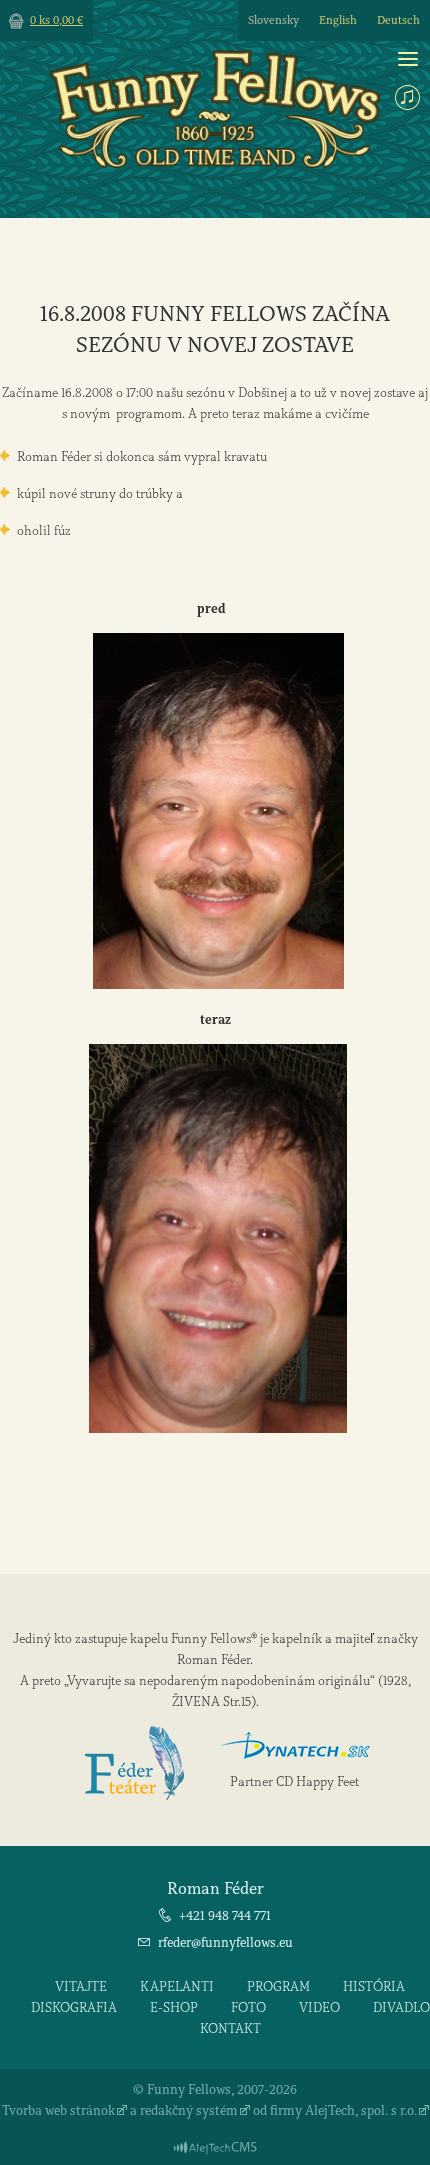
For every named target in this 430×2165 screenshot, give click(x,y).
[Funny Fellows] (215, 163)
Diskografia (74, 2007)
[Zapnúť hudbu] (407, 97)
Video (319, 2007)
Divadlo (401, 2007)
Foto (248, 2007)
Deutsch (398, 20)
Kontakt (230, 2028)
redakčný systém (189, 2110)
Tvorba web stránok (58, 2110)
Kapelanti (177, 1986)
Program (278, 1986)
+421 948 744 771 (225, 1915)
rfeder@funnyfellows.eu (225, 1942)
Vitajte (81, 1986)
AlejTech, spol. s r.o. (361, 2110)
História (374, 1986)
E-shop (174, 2007)
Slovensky (273, 20)
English (338, 20)
